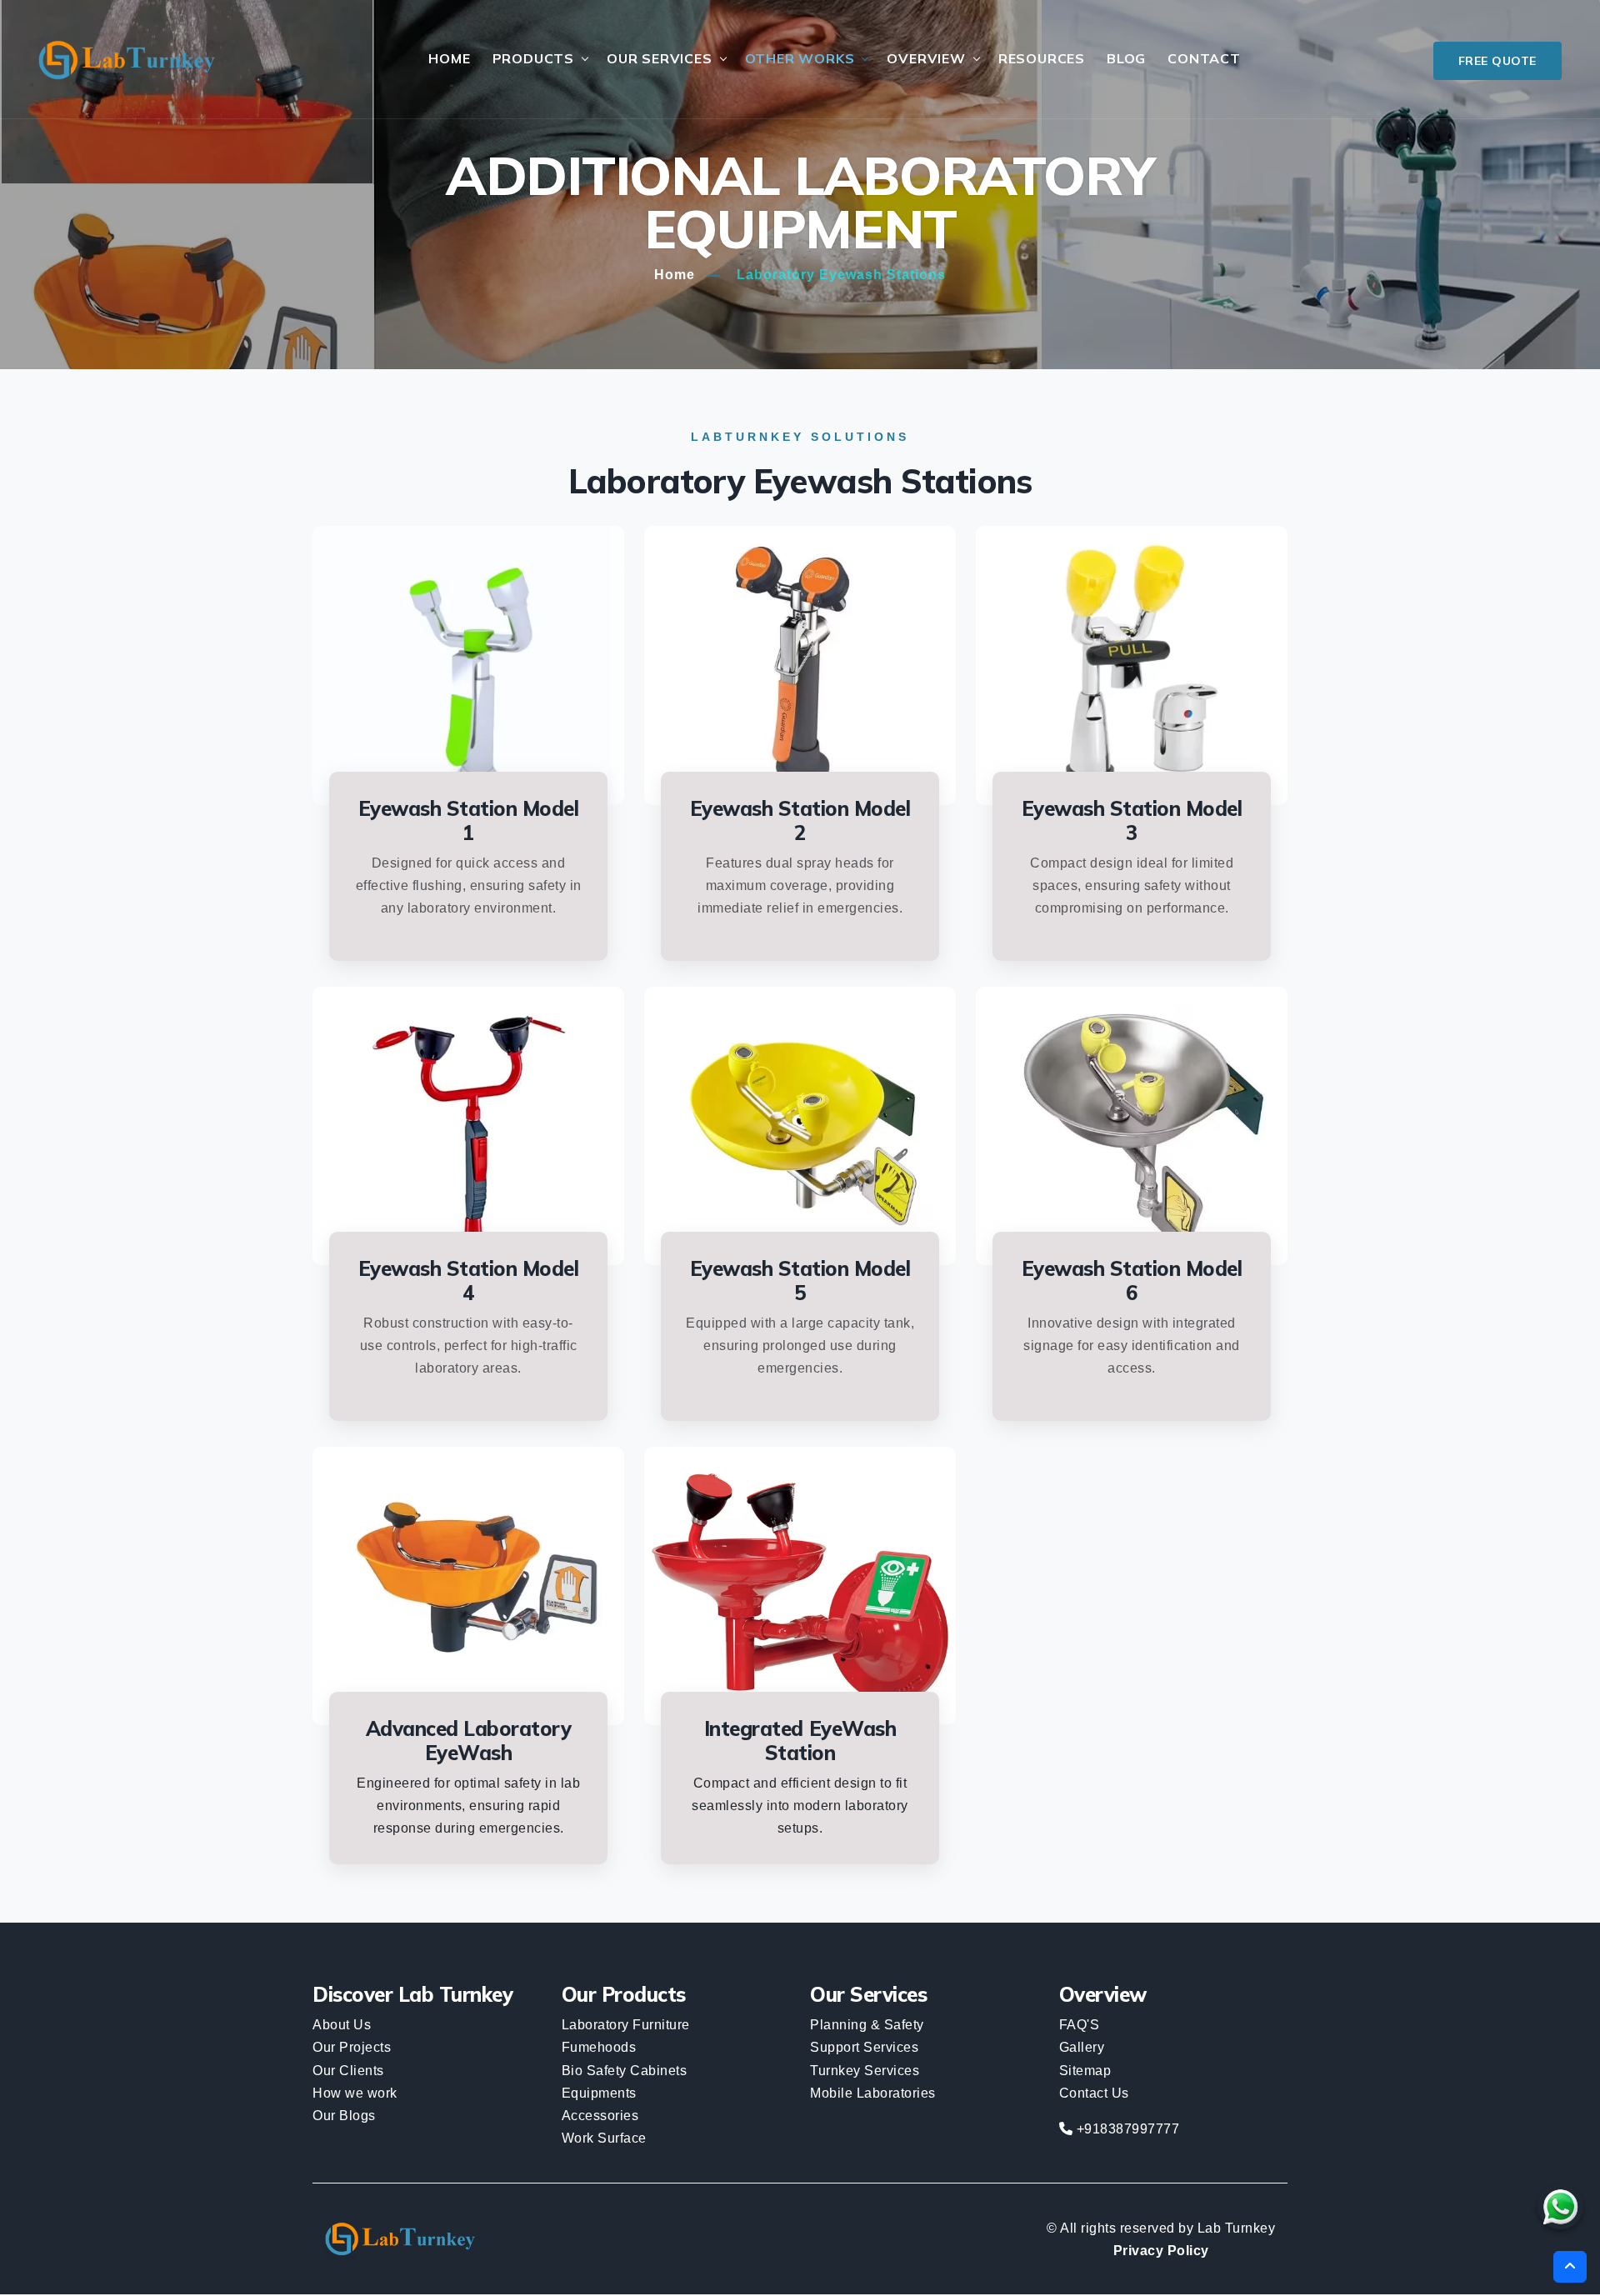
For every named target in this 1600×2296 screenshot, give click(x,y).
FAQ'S (1080, 2025)
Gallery (1082, 2047)
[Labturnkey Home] (400, 2239)
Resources (1042, 58)
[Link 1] (126, 60)
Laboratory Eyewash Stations (841, 275)
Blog (1126, 58)
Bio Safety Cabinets (625, 2071)
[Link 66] (1560, 2206)
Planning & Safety (867, 2025)
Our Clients (348, 2071)
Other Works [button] (800, 58)
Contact (1204, 58)
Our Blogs (344, 2116)
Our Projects (352, 2047)
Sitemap (1085, 2071)
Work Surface (604, 2138)
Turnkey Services (865, 2071)
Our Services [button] (660, 58)
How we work (355, 2093)
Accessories (600, 2116)
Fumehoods (599, 2047)
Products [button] (533, 58)
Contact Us (1094, 2093)
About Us (342, 2025)
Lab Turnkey (1237, 2228)
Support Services (864, 2047)
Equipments (599, 2093)
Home (449, 58)
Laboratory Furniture (626, 2025)
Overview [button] (926, 58)
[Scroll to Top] (1570, 2267)
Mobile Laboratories (873, 2093)
